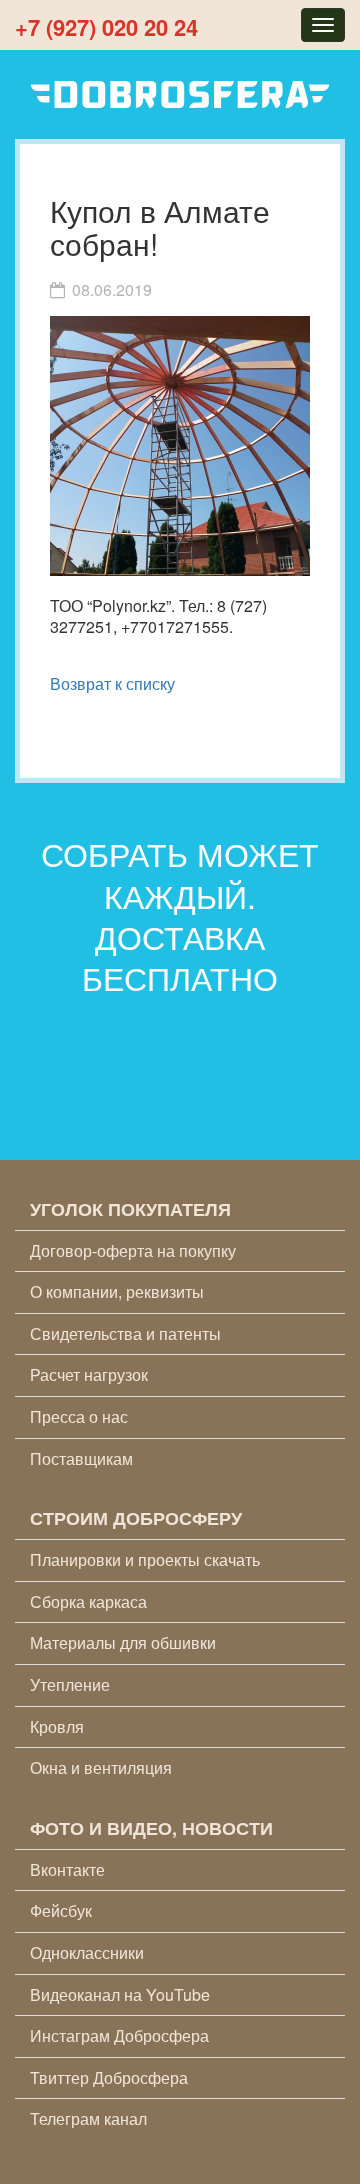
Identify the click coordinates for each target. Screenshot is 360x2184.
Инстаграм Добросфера (119, 2035)
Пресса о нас (79, 1416)
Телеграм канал (88, 2118)
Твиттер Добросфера (109, 2077)
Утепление (70, 1684)
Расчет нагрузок (89, 1374)
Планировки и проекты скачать (145, 1559)
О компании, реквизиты (117, 1291)
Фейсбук (61, 1910)
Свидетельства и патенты (125, 1333)
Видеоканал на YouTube (120, 1994)
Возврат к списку (112, 683)
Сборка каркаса (88, 1601)
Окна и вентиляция (101, 1767)
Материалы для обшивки (123, 1642)
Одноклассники (87, 1952)
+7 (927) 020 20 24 (106, 27)
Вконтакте (67, 1869)
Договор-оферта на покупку (133, 1250)
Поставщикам (81, 1458)
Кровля (57, 1726)
